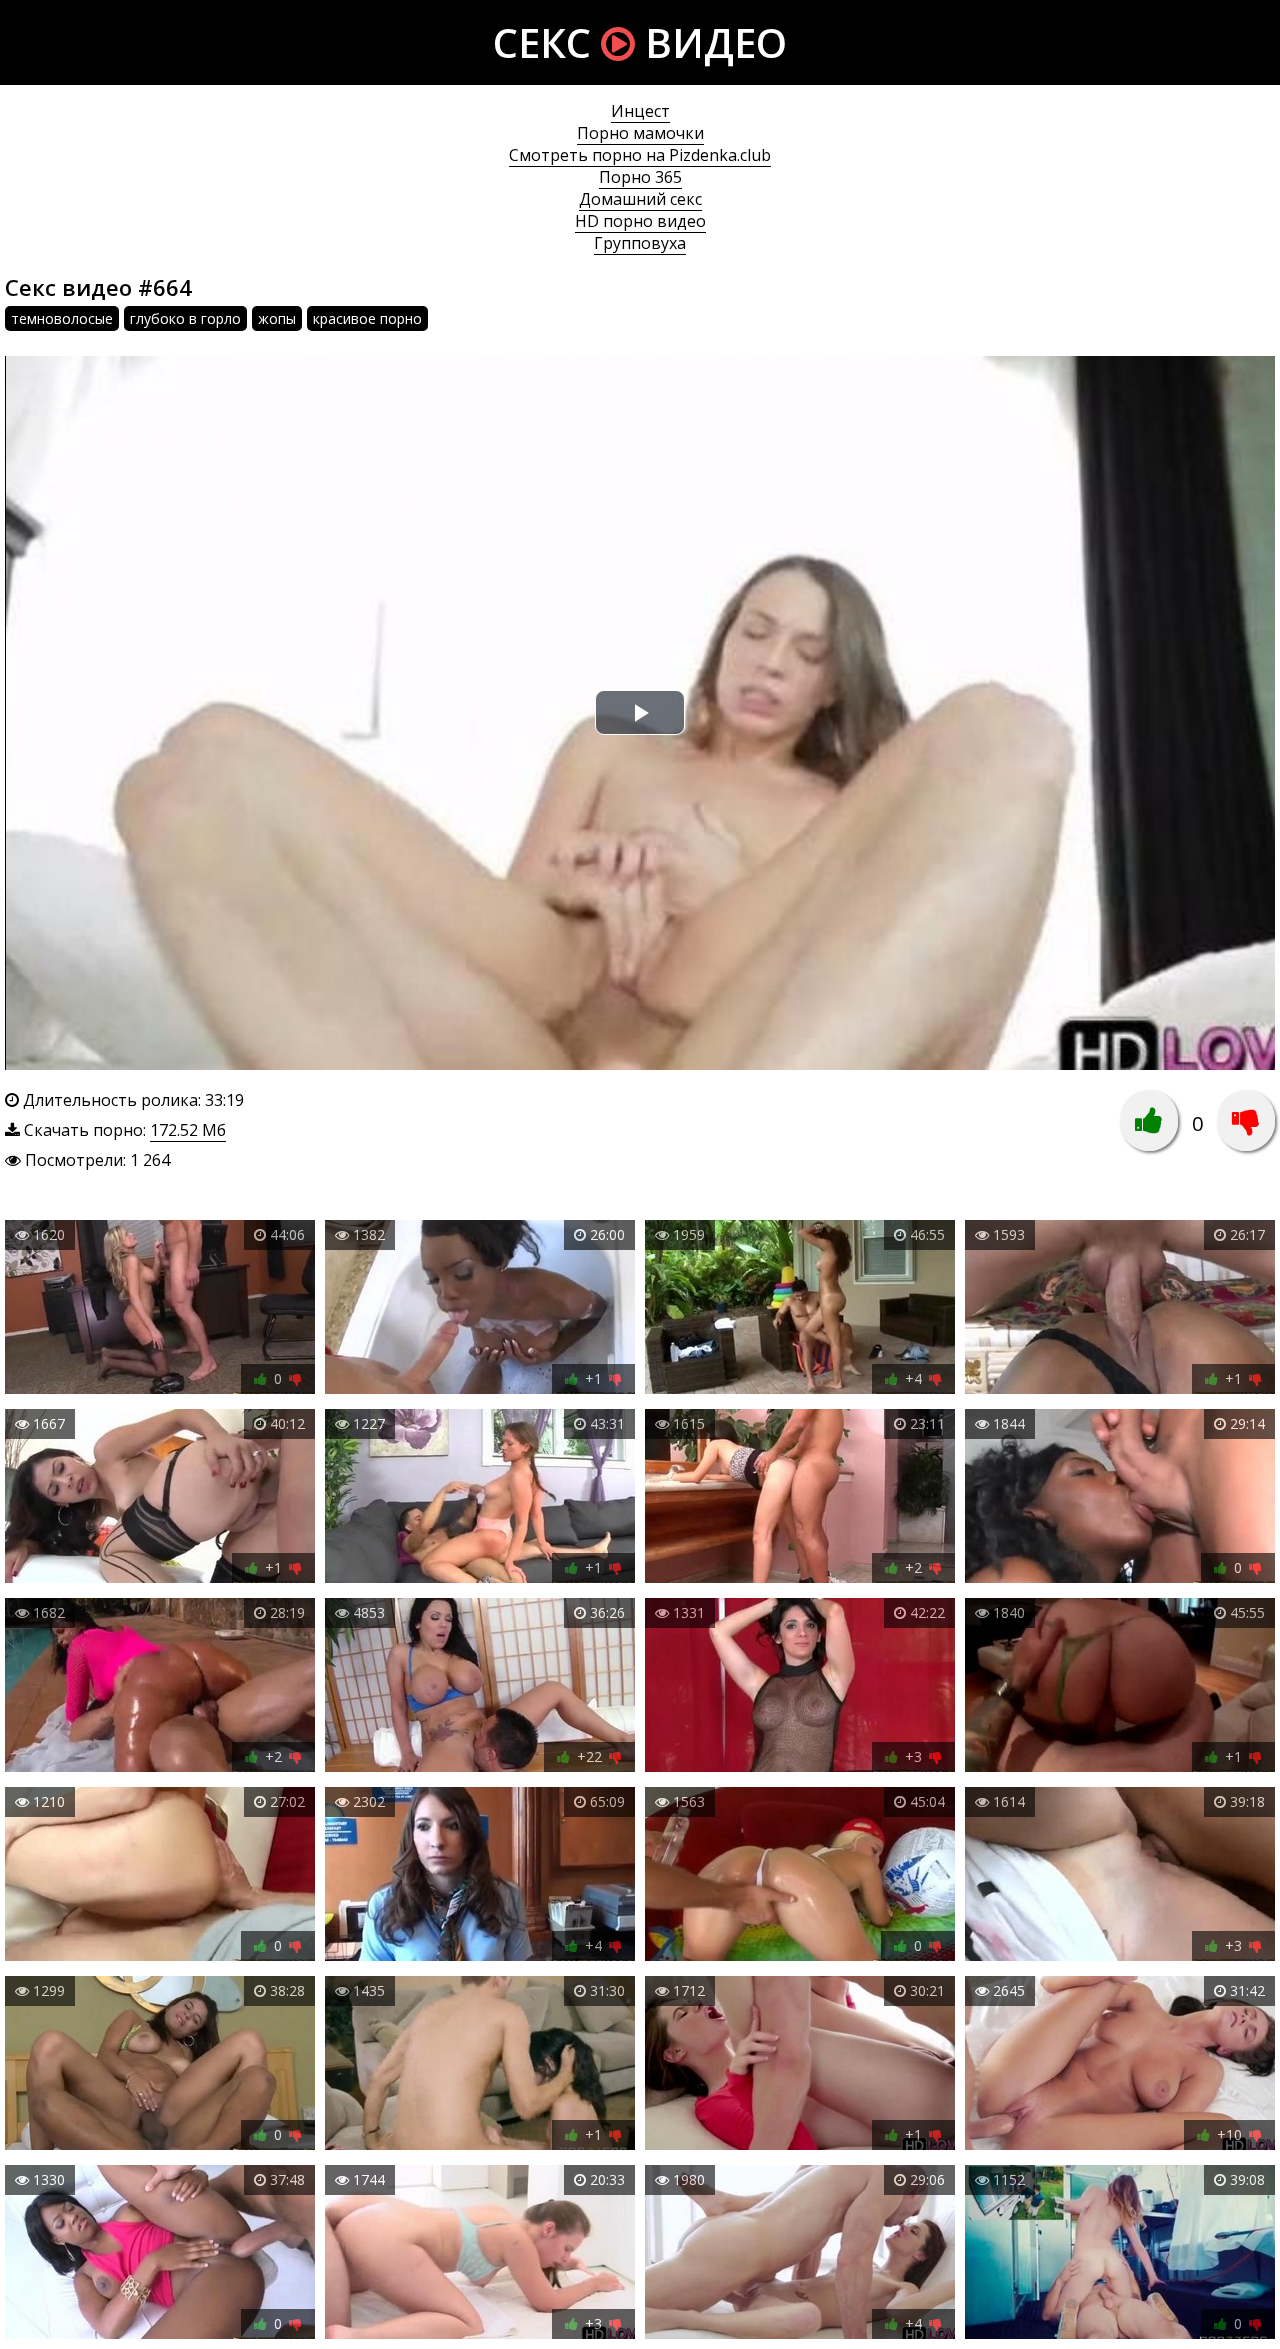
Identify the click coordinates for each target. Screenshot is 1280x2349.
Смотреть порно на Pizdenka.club (640, 155)
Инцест (640, 111)
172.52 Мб (188, 1130)
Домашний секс (640, 199)
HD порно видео (640, 221)
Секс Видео (640, 42)
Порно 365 (640, 177)
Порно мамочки (640, 133)
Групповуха (640, 243)
